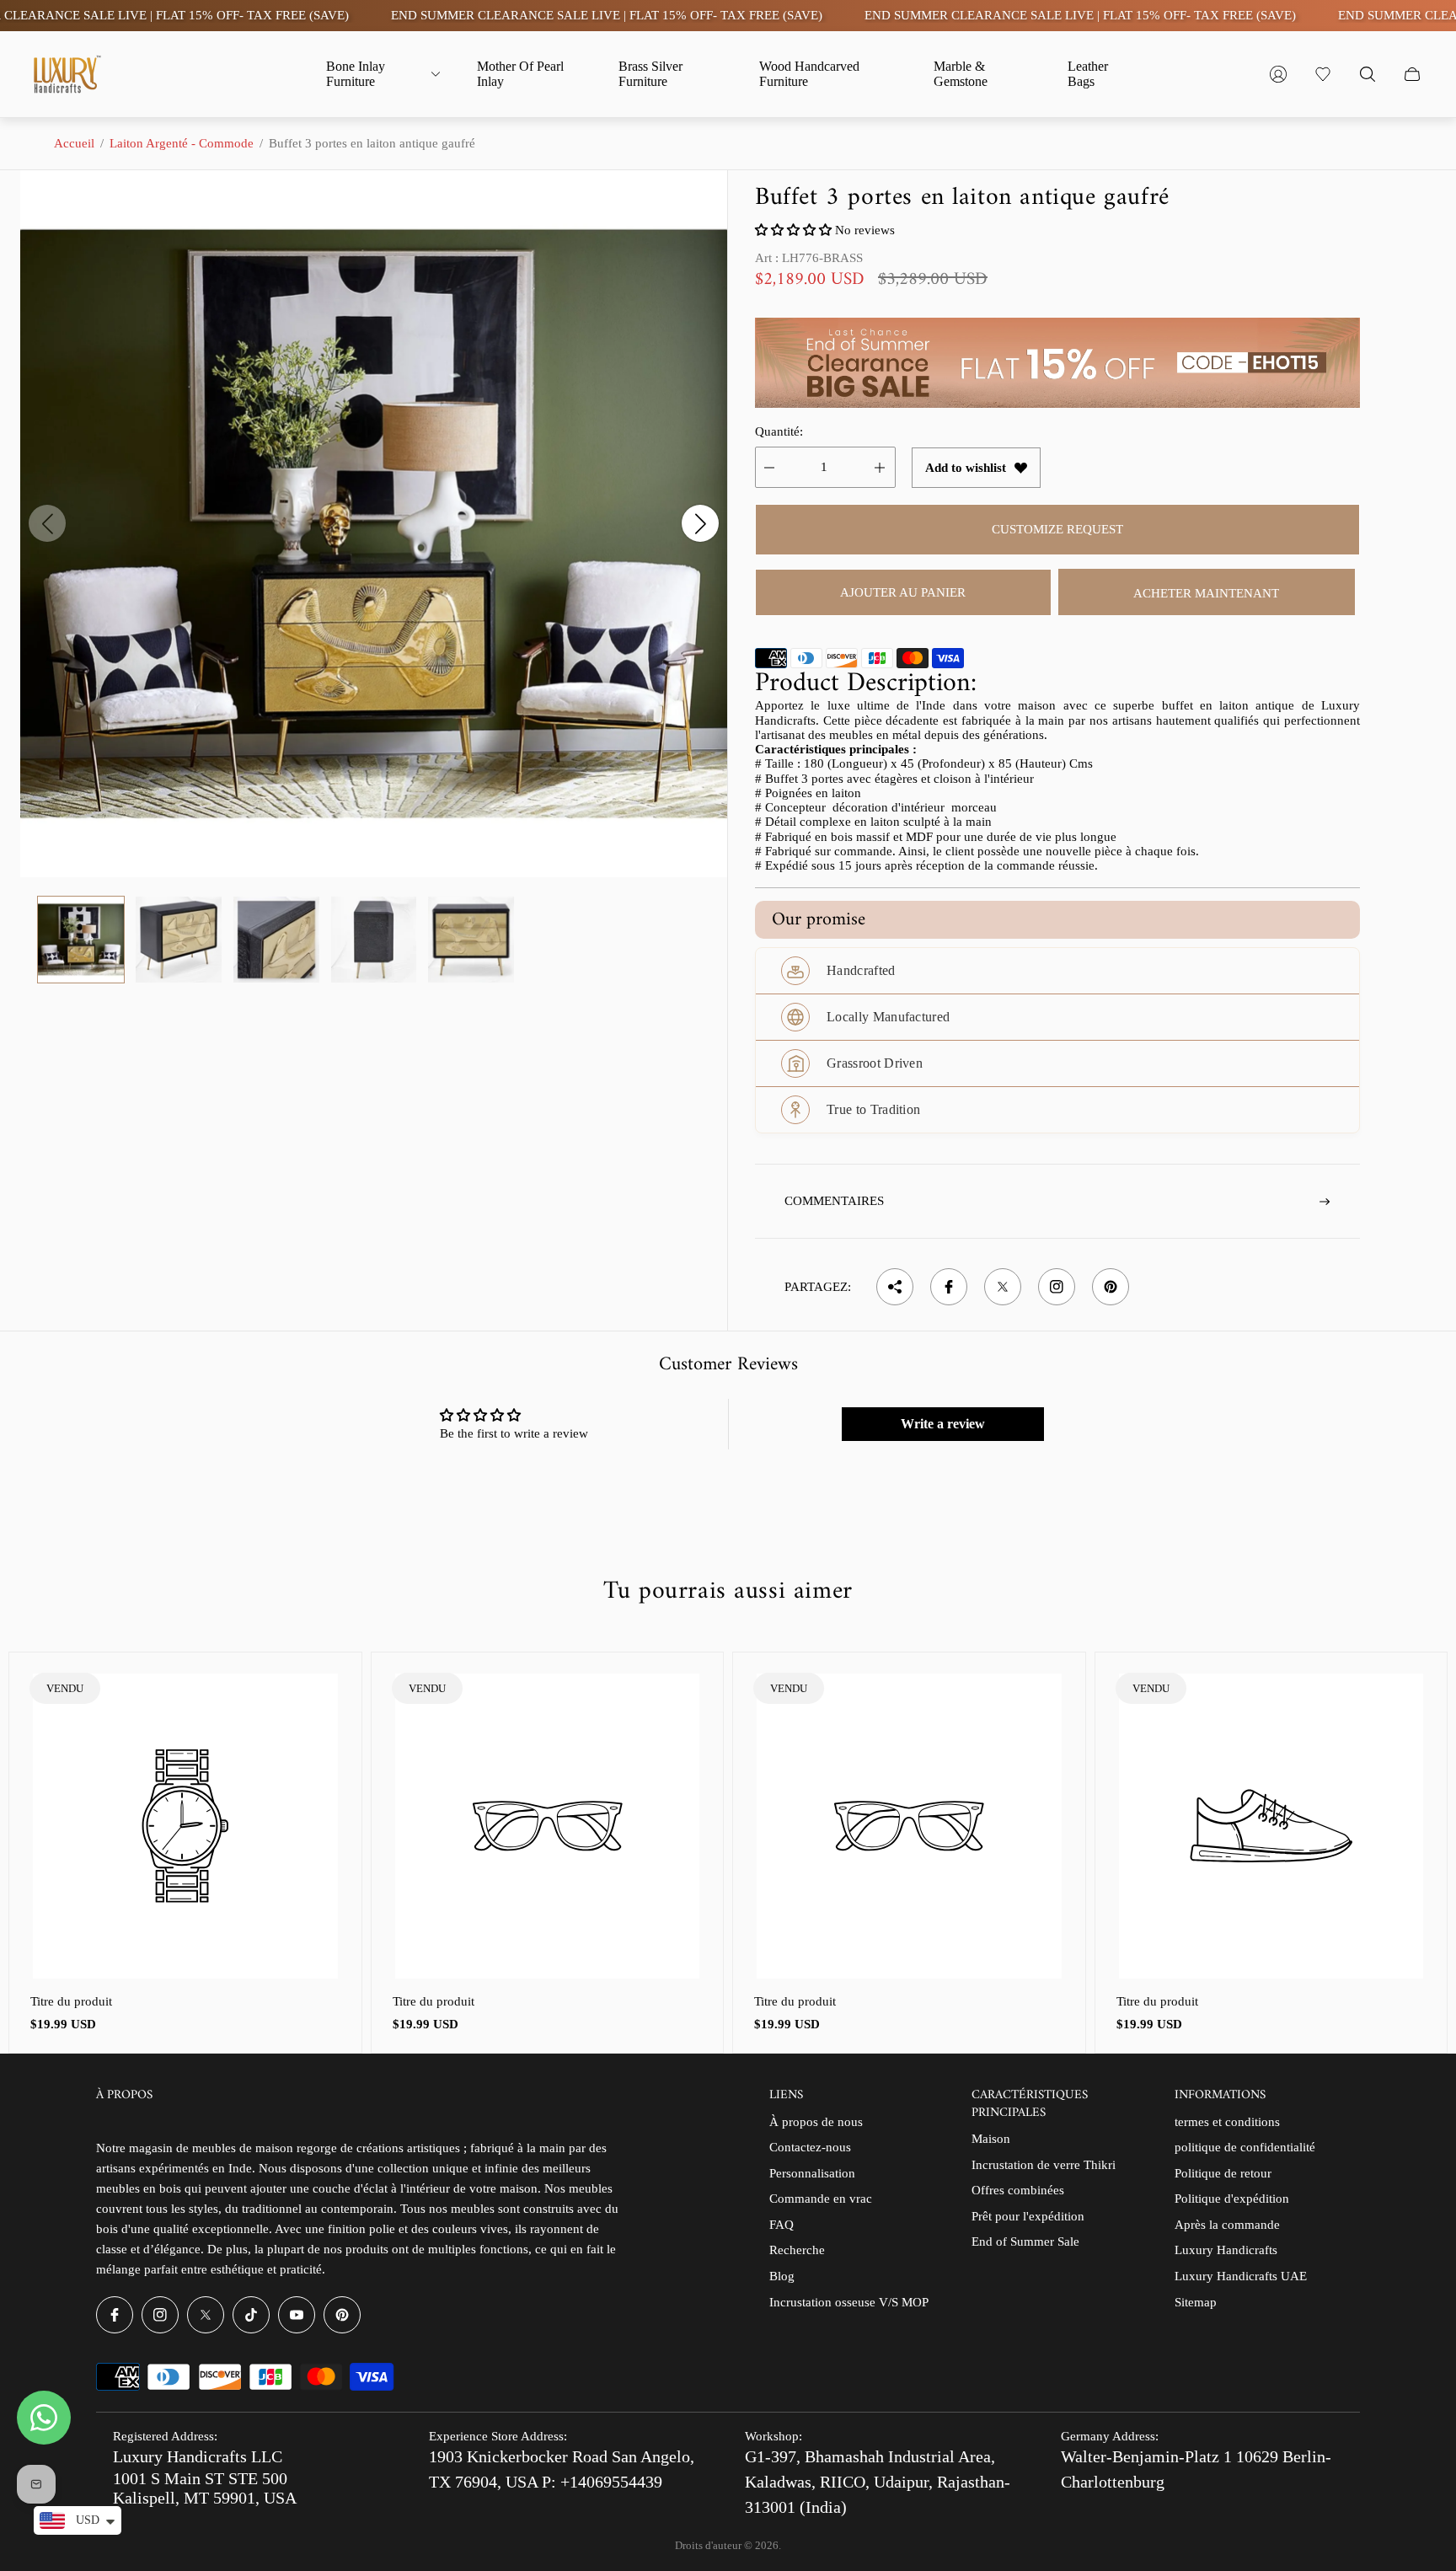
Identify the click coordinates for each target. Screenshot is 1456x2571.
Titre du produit (71, 2001)
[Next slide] (700, 523)
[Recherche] (1368, 74)
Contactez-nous (810, 2147)
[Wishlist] (1323, 74)
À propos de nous (816, 2122)
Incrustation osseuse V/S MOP (849, 2302)
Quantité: (779, 431)
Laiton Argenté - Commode (182, 143)
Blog (782, 2276)
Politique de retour (1223, 2173)
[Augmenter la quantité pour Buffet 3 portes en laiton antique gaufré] (880, 467)
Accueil (74, 143)
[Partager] (895, 1287)
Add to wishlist (966, 468)
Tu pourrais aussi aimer (728, 1592)
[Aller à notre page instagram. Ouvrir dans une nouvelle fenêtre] (160, 2315)
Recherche (797, 2250)
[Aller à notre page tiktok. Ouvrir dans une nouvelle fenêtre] (251, 2315)
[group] (81, 940)
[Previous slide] (47, 523)
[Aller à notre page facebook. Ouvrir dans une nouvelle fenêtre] (115, 2315)
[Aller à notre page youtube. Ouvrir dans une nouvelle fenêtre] (297, 2315)
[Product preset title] (185, 1826)
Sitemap (1196, 2302)
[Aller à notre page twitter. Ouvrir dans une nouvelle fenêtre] (206, 2315)
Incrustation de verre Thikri (1044, 2165)
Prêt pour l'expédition (1028, 2216)
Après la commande (1227, 2225)
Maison (991, 2139)
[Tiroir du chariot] (1412, 74)
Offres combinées (1018, 2190)
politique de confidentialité (1245, 2147)
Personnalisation (812, 2173)
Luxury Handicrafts (1226, 2250)
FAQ (782, 2225)
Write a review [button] (943, 1424)
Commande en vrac (821, 2199)
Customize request (1057, 529)
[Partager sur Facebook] (949, 1287)
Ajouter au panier (903, 592)
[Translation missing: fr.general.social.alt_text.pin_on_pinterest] (1111, 1287)
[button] (795, 230)
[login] (1278, 74)
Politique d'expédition (1232, 2199)
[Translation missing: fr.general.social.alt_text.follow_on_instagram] (1057, 1287)
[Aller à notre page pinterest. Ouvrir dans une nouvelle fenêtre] (342, 2315)
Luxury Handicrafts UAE (1241, 2276)
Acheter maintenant (1206, 593)
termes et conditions (1227, 2122)
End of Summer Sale (1025, 2242)
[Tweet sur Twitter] (1003, 1287)
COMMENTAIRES (834, 1201)
